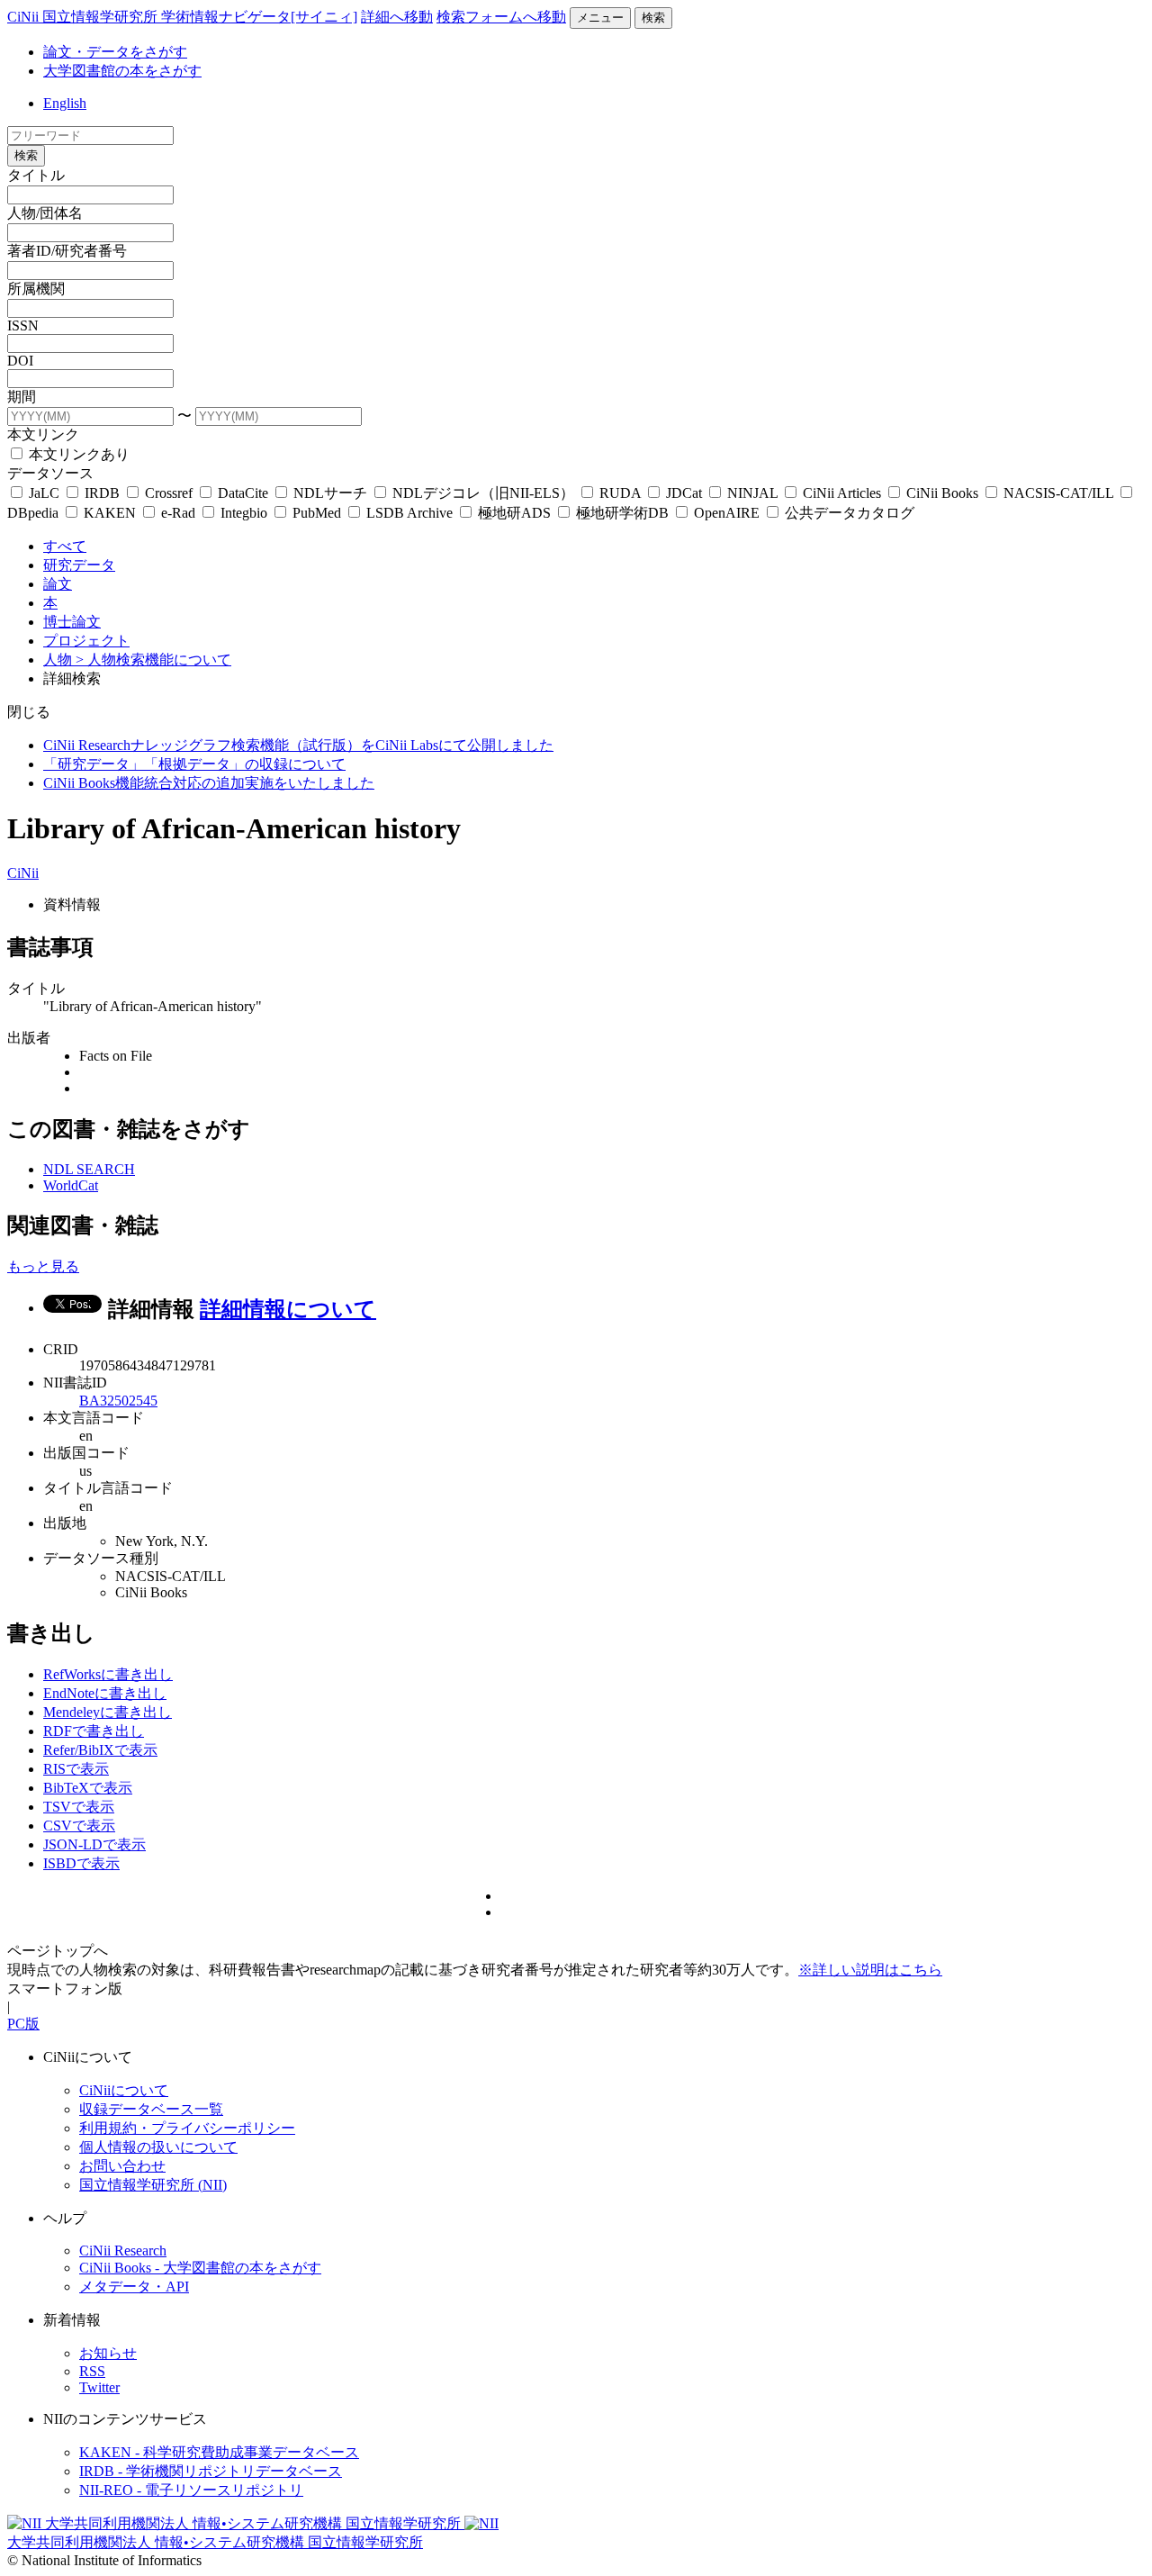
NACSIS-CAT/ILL (1058, 493)
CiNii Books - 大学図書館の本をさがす (200, 2268)
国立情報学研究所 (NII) (153, 2185)
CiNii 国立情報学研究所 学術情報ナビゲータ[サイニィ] (182, 17)
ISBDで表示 (81, 1863)
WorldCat (71, 1185)
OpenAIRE (727, 513)
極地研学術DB (622, 513)
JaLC (44, 493)
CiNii (23, 873)
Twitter (99, 2387)
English (65, 103)
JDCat (684, 493)
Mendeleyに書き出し (108, 1712)
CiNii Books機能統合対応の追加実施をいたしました (209, 783)
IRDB (102, 493)
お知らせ (108, 2353)
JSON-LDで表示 (94, 1844)
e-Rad (178, 513)
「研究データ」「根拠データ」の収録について (194, 764)
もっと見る (43, 1266)
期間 (22, 397)
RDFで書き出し (94, 1731)
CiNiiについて (124, 2090)
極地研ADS (514, 513)
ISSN (23, 325)
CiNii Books (942, 493)
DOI (20, 361)
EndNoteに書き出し (105, 1693)
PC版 (23, 2024)
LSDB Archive (409, 513)
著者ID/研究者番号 (67, 251)
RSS (92, 2371)
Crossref (169, 493)
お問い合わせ (122, 2166)
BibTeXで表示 (88, 1788)
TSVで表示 (79, 1807)
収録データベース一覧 (151, 2109)
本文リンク (43, 434)
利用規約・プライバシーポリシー (187, 2128)
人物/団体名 (45, 213)
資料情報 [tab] (72, 904)
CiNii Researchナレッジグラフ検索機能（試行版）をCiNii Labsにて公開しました (298, 745)
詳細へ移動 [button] (397, 17)
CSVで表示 (79, 1826)
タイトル (36, 175)
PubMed (317, 513)
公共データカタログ (848, 513)
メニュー (600, 18)
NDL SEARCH (89, 1169)
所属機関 (36, 289)
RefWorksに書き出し (108, 1674)
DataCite (243, 493)
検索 (653, 18)
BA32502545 (118, 1401)
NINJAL (752, 493)
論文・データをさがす (115, 52)
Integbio (244, 513)
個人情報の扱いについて (158, 2147)
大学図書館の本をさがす (122, 71)
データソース (50, 473)
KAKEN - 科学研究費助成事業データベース (219, 2452)
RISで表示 (76, 1769)
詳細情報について (288, 1309)
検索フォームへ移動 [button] (501, 17)
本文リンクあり (77, 454)
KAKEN (110, 513)
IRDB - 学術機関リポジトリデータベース (211, 2471)
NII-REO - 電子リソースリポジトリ (191, 2490)
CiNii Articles (842, 493)
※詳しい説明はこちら (870, 1970)
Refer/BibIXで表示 (100, 1750)
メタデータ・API (134, 2287)
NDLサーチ (330, 493)
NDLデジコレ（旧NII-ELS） (483, 493)
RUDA (620, 493)
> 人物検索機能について (153, 660)
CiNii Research (123, 2251)
